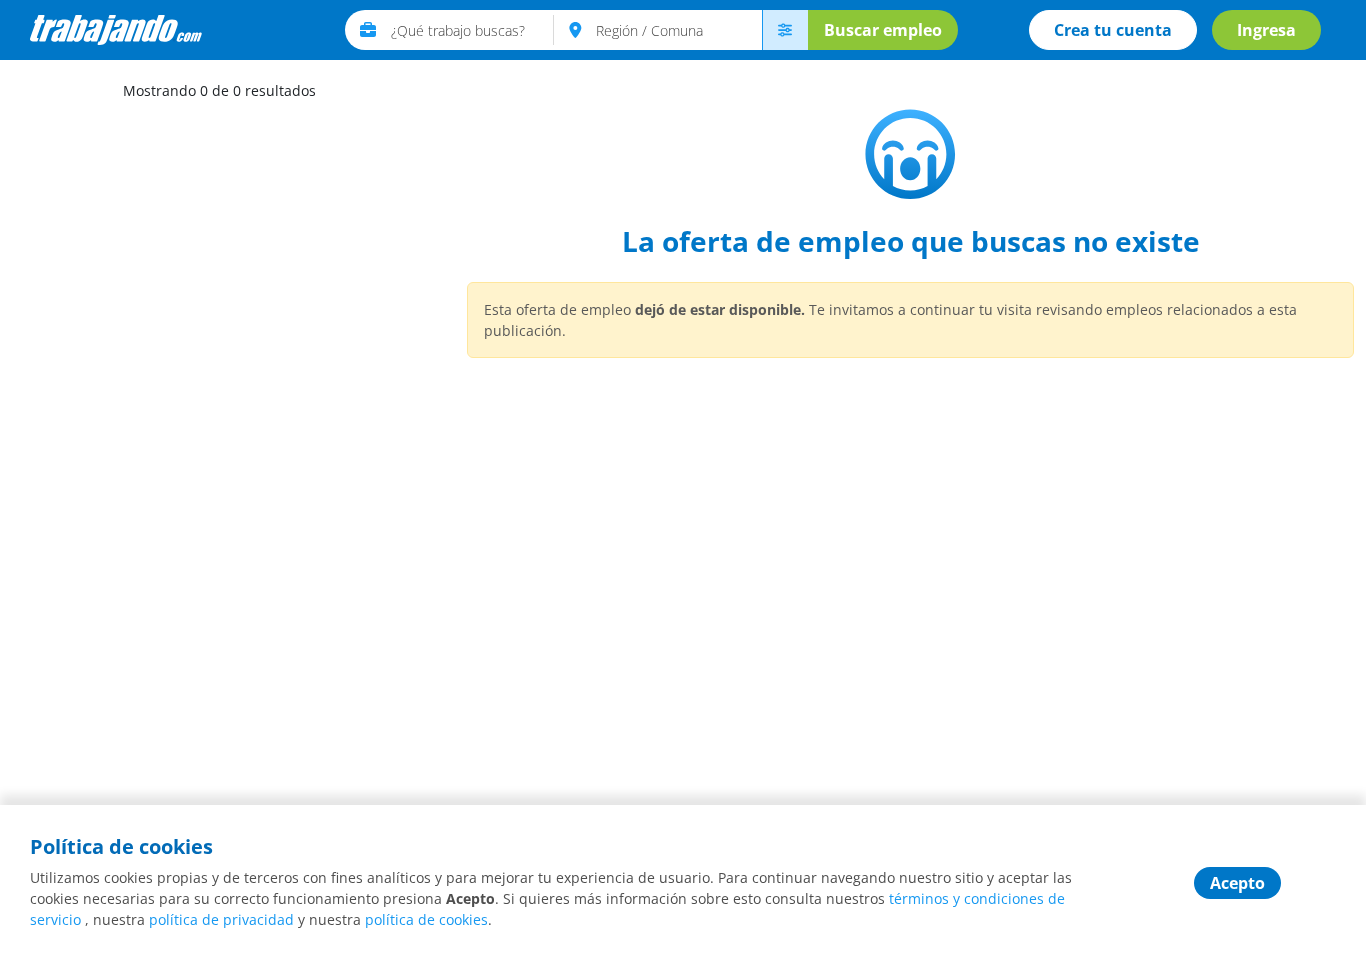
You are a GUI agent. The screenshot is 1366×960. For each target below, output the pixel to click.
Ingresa (1266, 30)
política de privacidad (221, 919)
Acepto (1237, 883)
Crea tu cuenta (1113, 30)
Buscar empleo (883, 30)
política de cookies (426, 919)
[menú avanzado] (785, 30)
